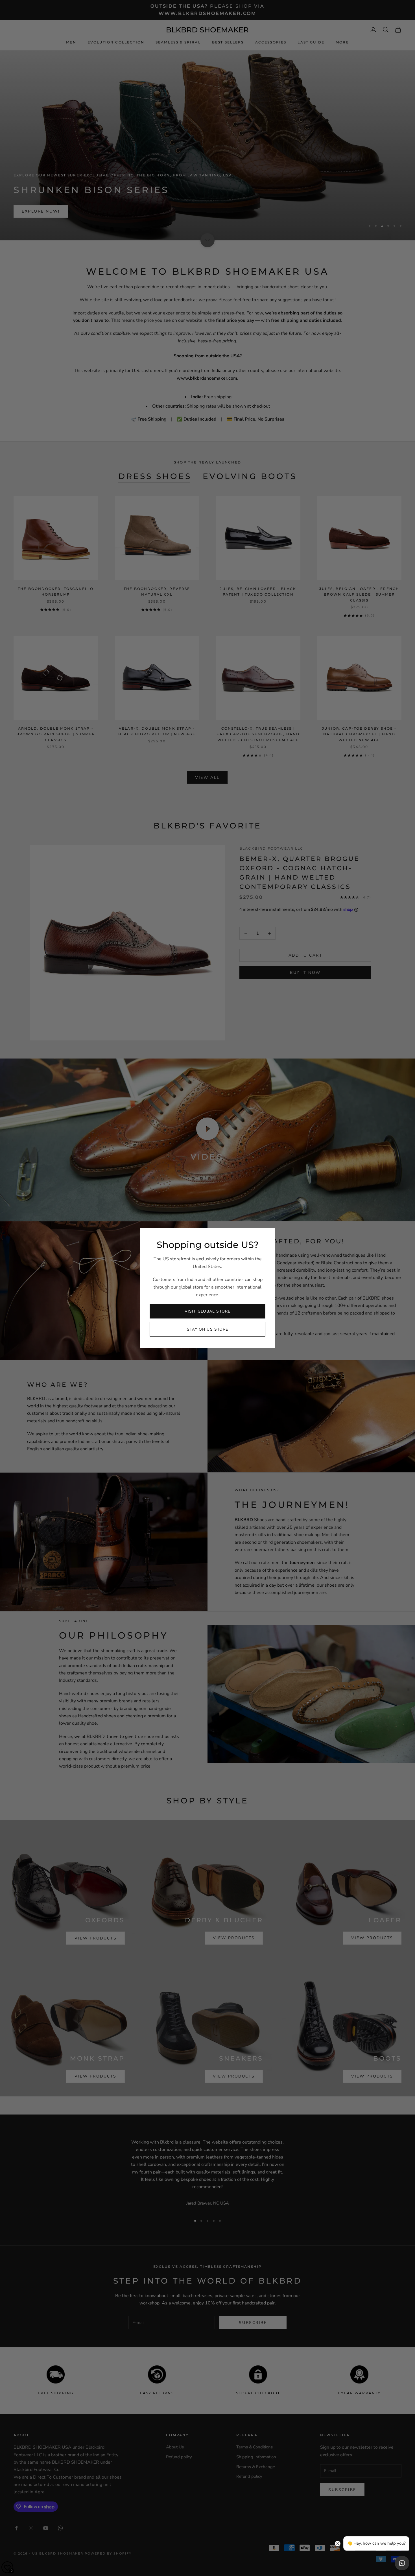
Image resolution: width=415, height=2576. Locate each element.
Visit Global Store (207, 1311)
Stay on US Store (208, 1329)
